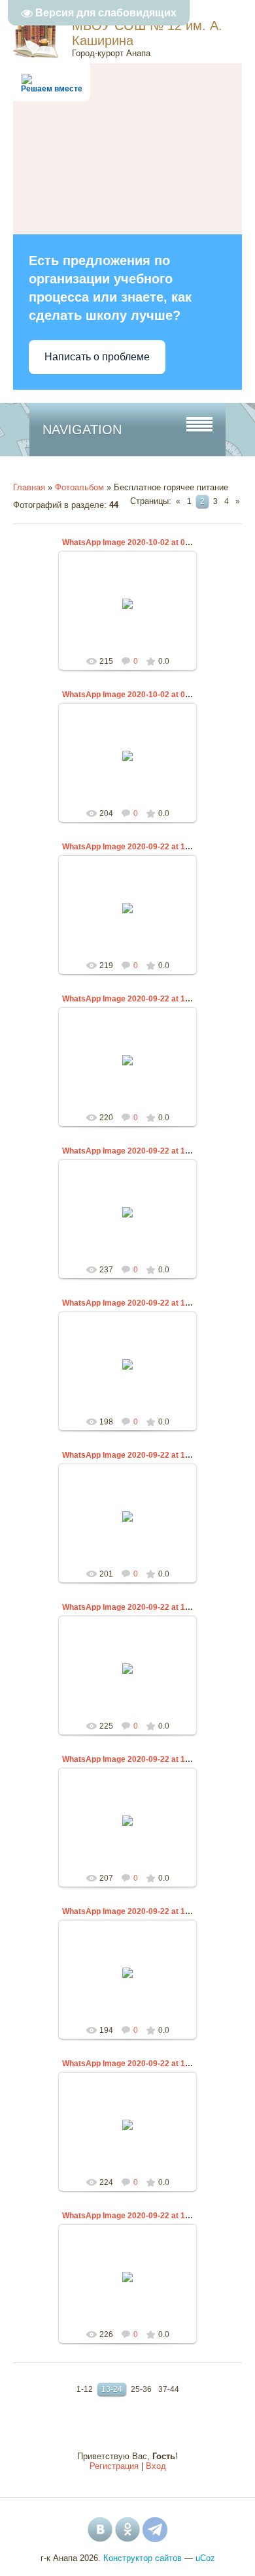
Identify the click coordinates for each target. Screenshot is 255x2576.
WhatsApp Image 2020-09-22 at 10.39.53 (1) (143, 1911)
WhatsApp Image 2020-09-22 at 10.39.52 (137, 2064)
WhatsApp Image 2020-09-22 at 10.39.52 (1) (143, 2216)
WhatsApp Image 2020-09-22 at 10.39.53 (137, 1455)
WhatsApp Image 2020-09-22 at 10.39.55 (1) (143, 847)
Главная (29, 487)
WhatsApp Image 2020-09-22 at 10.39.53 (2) (143, 1759)
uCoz (205, 2558)
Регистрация (114, 2466)
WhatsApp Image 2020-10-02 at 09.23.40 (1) (143, 542)
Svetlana (133, 614)
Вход (156, 2466)
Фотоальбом (79, 487)
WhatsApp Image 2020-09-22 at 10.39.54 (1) (143, 1303)
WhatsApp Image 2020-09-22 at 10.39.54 (137, 999)
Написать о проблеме (97, 357)
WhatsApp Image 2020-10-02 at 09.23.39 (137, 695)
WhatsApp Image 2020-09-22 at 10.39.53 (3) (143, 1607)
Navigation (82, 430)
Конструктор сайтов (143, 2558)
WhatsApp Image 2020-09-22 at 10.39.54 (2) (143, 1151)
